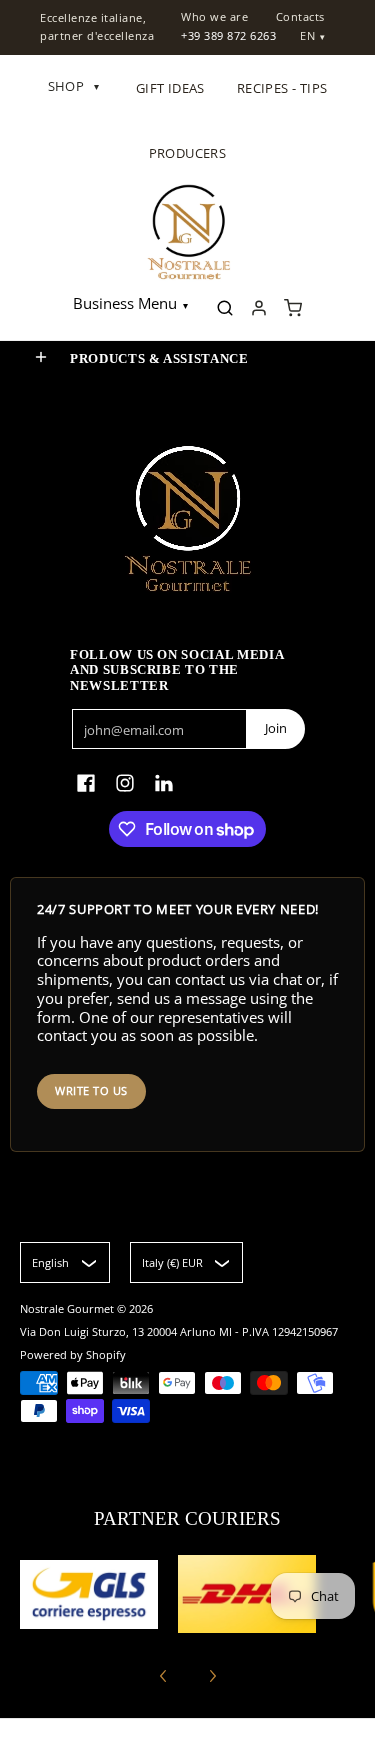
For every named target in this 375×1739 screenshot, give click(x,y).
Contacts (300, 16)
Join (276, 728)
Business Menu (125, 303)
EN (307, 35)
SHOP (74, 86)
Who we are (214, 16)
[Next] (212, 1676)
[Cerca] (225, 308)
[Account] (259, 308)
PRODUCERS (188, 153)
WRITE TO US (91, 1090)
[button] (41, 357)
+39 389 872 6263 (228, 35)
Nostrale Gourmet (68, 1308)
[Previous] (164, 1676)
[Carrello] (293, 308)
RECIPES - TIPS (282, 88)
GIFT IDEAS (170, 88)
